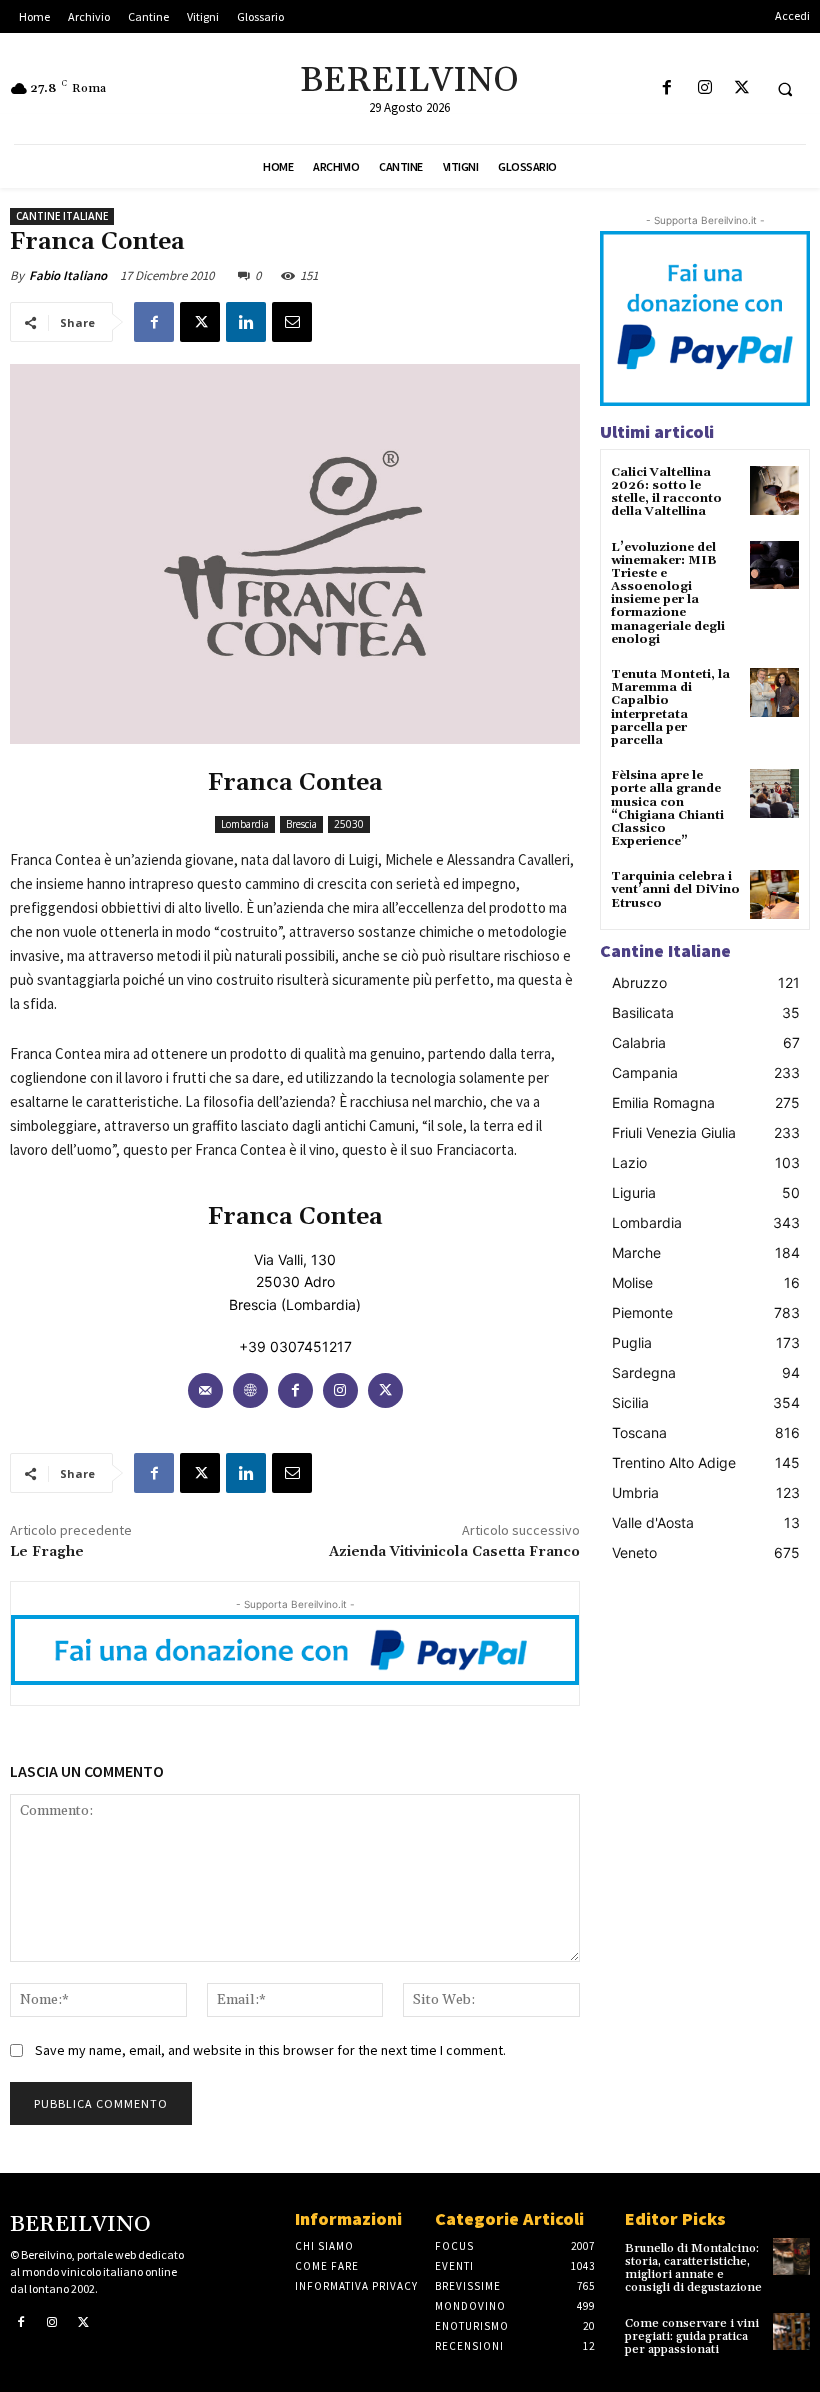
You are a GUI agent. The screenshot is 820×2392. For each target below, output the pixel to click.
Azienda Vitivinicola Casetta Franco (454, 1552)
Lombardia (245, 824)
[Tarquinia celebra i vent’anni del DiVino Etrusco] (774, 894)
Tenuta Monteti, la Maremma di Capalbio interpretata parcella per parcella (670, 707)
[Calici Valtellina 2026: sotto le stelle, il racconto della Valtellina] (774, 490)
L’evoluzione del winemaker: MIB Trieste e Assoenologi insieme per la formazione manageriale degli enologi (668, 593)
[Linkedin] (246, 322)
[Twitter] (385, 1390)
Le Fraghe (47, 1552)
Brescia (301, 824)
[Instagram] (704, 88)
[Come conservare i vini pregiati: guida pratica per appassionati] (791, 2331)
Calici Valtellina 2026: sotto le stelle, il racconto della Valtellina (666, 492)
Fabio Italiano (68, 275)
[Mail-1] (205, 1390)
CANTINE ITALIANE (62, 216)
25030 (349, 824)
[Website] (250, 1390)
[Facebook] (667, 88)
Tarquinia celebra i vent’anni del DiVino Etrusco (675, 889)
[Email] (292, 322)
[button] (785, 89)
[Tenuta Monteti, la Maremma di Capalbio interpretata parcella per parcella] (774, 692)
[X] (741, 88)
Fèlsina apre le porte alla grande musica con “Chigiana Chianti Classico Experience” (667, 808)
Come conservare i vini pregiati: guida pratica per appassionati (692, 2336)
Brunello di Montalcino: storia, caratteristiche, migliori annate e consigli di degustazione (693, 2268)
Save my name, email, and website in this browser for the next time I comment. (270, 2050)
